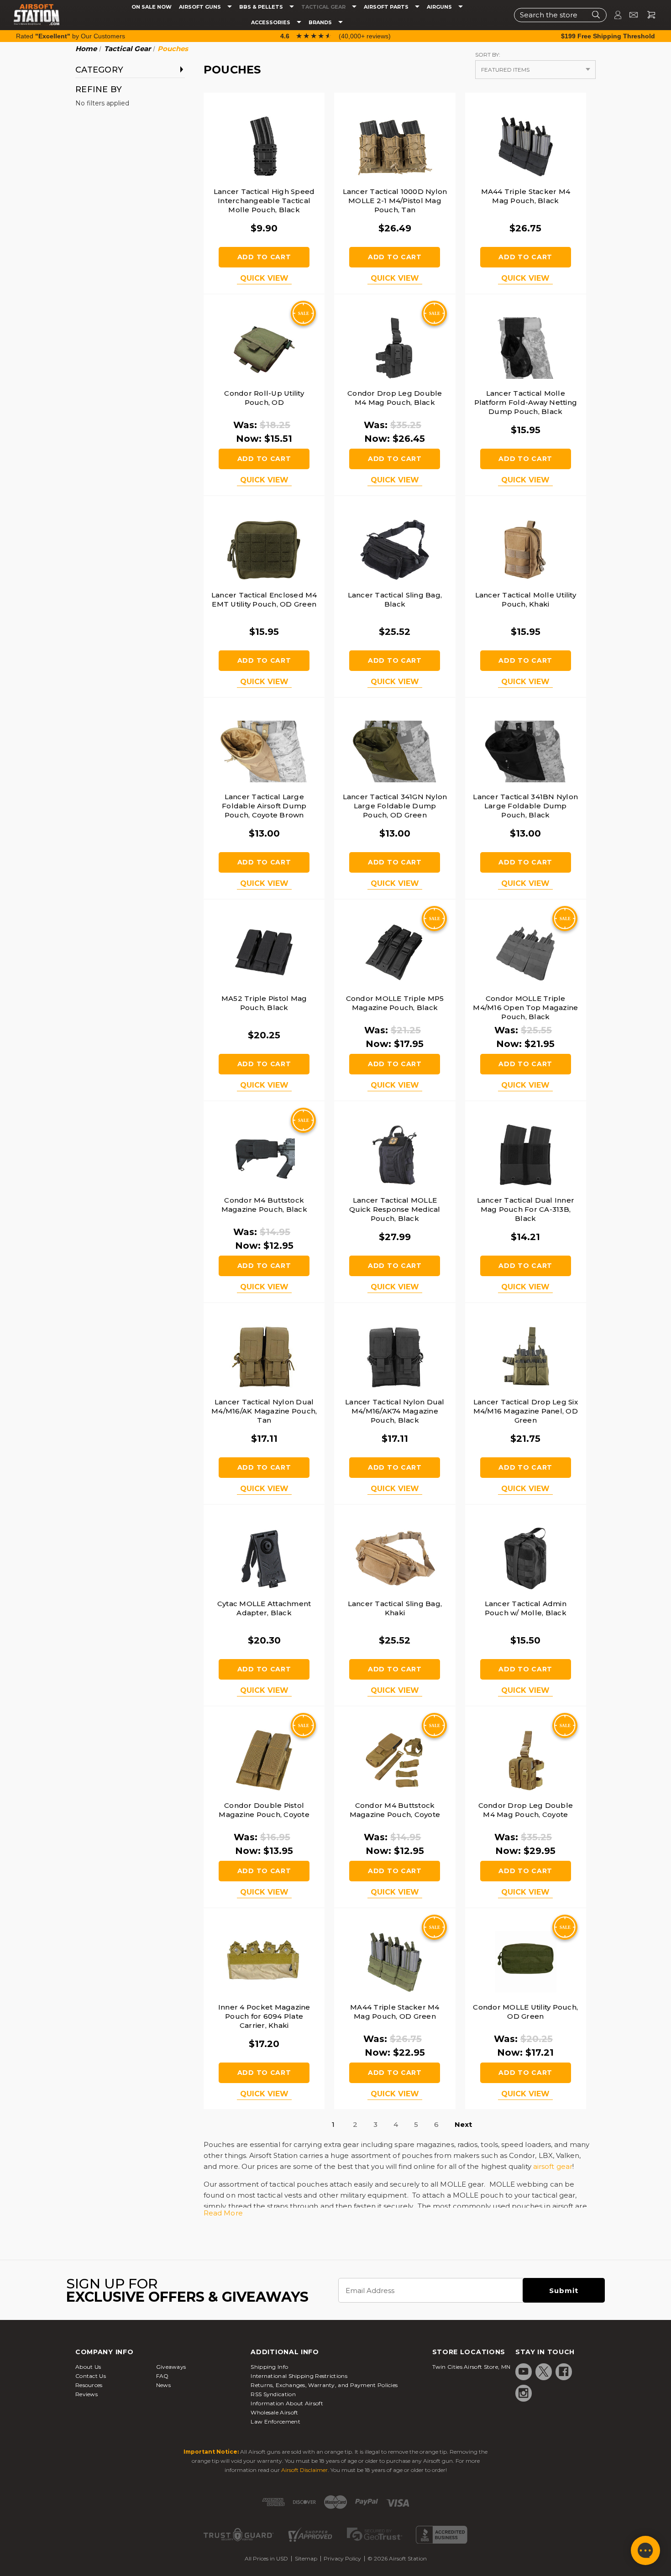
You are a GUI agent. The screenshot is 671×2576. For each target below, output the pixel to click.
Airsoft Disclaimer (304, 2470)
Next (463, 2124)
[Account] (614, 15)
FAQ (163, 2376)
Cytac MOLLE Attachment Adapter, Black (264, 1608)
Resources (89, 2385)
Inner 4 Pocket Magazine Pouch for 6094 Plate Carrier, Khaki (264, 2016)
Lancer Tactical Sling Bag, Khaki (395, 1608)
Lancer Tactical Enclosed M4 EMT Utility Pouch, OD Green (264, 599)
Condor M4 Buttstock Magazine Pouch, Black (264, 1205)
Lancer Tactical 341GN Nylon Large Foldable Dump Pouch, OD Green (395, 806)
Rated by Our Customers (71, 36)
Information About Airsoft (287, 2403)
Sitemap (306, 2558)
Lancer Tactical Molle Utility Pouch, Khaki (526, 599)
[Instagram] (524, 2393)
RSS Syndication (273, 2394)
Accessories (271, 23)
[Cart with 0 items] (648, 15)
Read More (223, 2213)
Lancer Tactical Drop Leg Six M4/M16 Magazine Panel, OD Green (526, 1411)
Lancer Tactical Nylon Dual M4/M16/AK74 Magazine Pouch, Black (395, 1411)
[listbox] (535, 70)
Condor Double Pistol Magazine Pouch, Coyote (264, 1810)
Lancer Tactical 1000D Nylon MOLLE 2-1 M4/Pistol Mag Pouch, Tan (395, 201)
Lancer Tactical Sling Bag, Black (395, 599)
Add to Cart (264, 257)
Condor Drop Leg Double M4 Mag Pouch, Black (395, 398)
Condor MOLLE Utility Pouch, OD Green (525, 2012)
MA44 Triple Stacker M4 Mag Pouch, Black (526, 196)
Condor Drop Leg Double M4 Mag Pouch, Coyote (526, 1810)
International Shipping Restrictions (299, 2376)
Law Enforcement (275, 2422)
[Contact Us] (630, 15)
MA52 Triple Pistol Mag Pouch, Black (264, 1003)
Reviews (86, 2394)
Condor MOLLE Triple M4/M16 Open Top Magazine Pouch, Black (525, 1008)
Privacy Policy (342, 2558)
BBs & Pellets (262, 7)
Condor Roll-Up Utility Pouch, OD (264, 398)
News (163, 2385)
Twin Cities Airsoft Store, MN (472, 2367)
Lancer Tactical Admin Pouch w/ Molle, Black (526, 1608)
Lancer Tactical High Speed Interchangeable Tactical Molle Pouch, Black (264, 201)
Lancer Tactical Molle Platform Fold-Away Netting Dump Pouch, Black (526, 402)
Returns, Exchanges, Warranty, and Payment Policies (324, 2385)
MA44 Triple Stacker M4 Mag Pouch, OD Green (395, 2012)
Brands (321, 23)
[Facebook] (564, 2372)
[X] (544, 2372)
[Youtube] (524, 2372)
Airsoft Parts (387, 7)
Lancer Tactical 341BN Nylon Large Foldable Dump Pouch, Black (525, 806)
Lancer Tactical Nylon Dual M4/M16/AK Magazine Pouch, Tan (264, 1411)
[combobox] (560, 15)
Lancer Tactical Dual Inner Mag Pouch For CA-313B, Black (526, 1209)
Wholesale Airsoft (274, 2412)
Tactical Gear (324, 7)
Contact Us (91, 2376)
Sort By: (488, 55)
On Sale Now (152, 7)
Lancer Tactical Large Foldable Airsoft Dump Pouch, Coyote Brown (264, 806)
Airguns (440, 7)
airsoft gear (553, 2166)
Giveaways (171, 2367)
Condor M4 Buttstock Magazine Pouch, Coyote (395, 1810)
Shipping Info (269, 2367)
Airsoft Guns (201, 7)
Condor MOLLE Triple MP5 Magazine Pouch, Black (395, 1003)
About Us (88, 2367)
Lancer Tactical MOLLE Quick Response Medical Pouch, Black (395, 1209)
